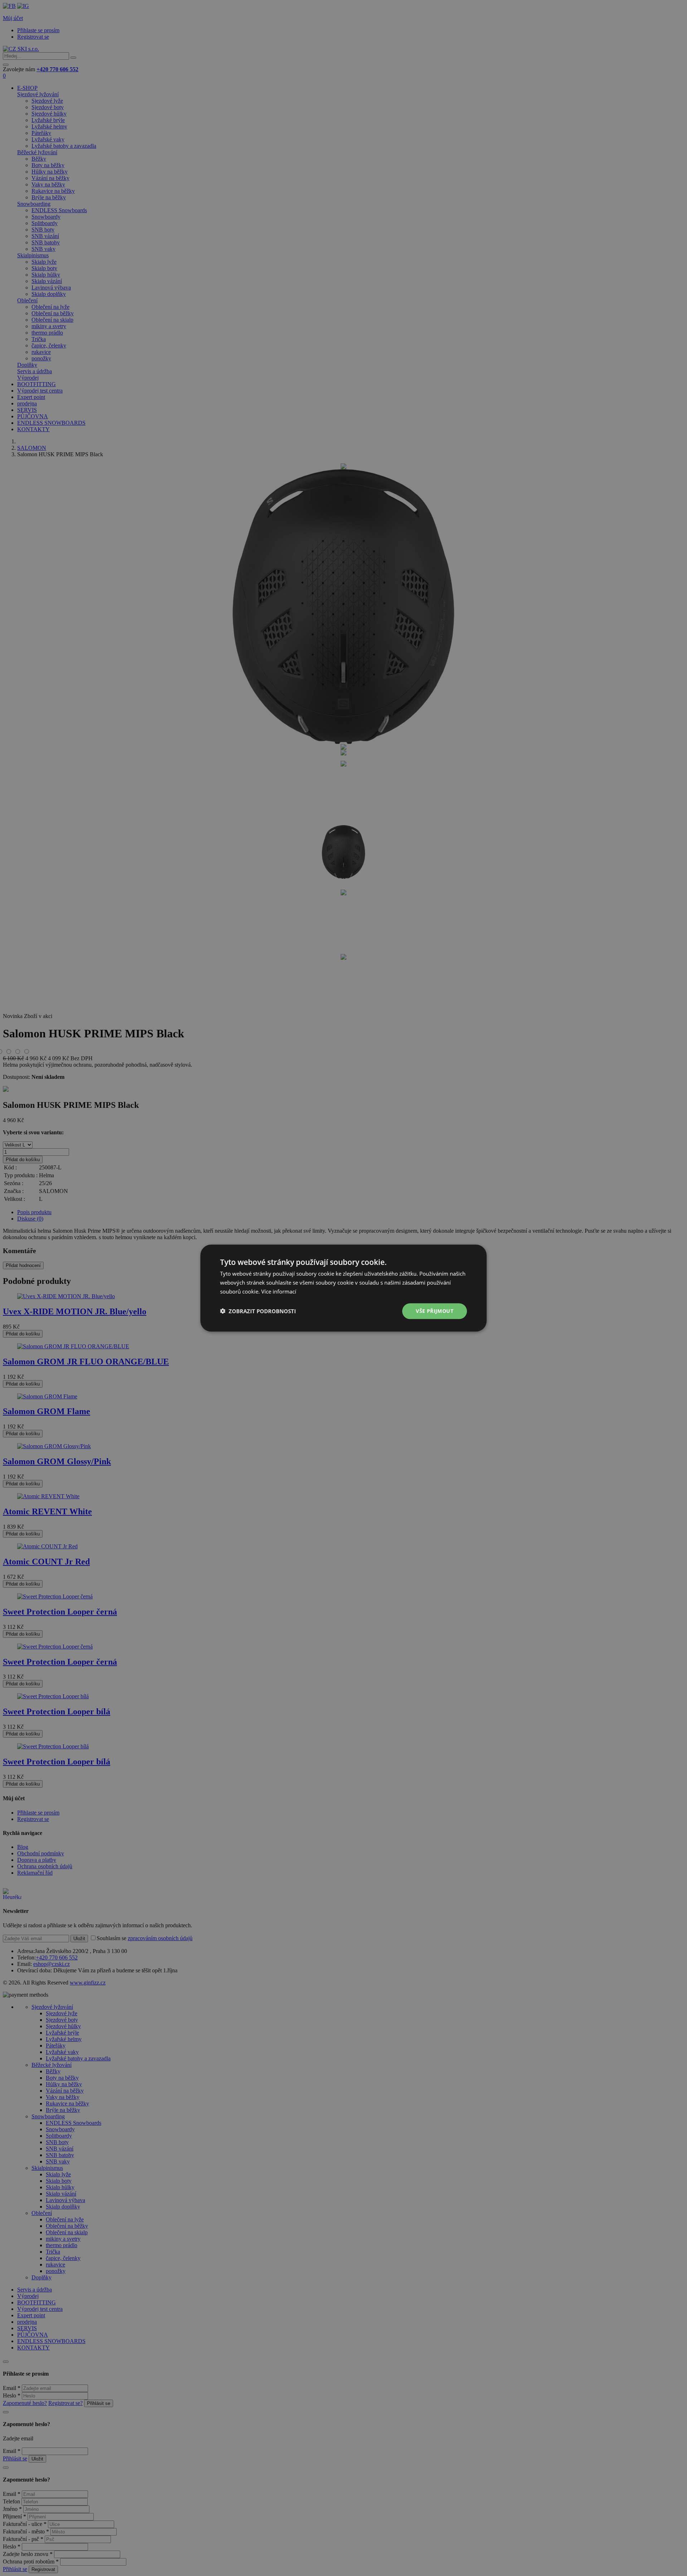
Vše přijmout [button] (435, 1311)
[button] (258, 1311)
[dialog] (343, 1288)
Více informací (279, 1291)
